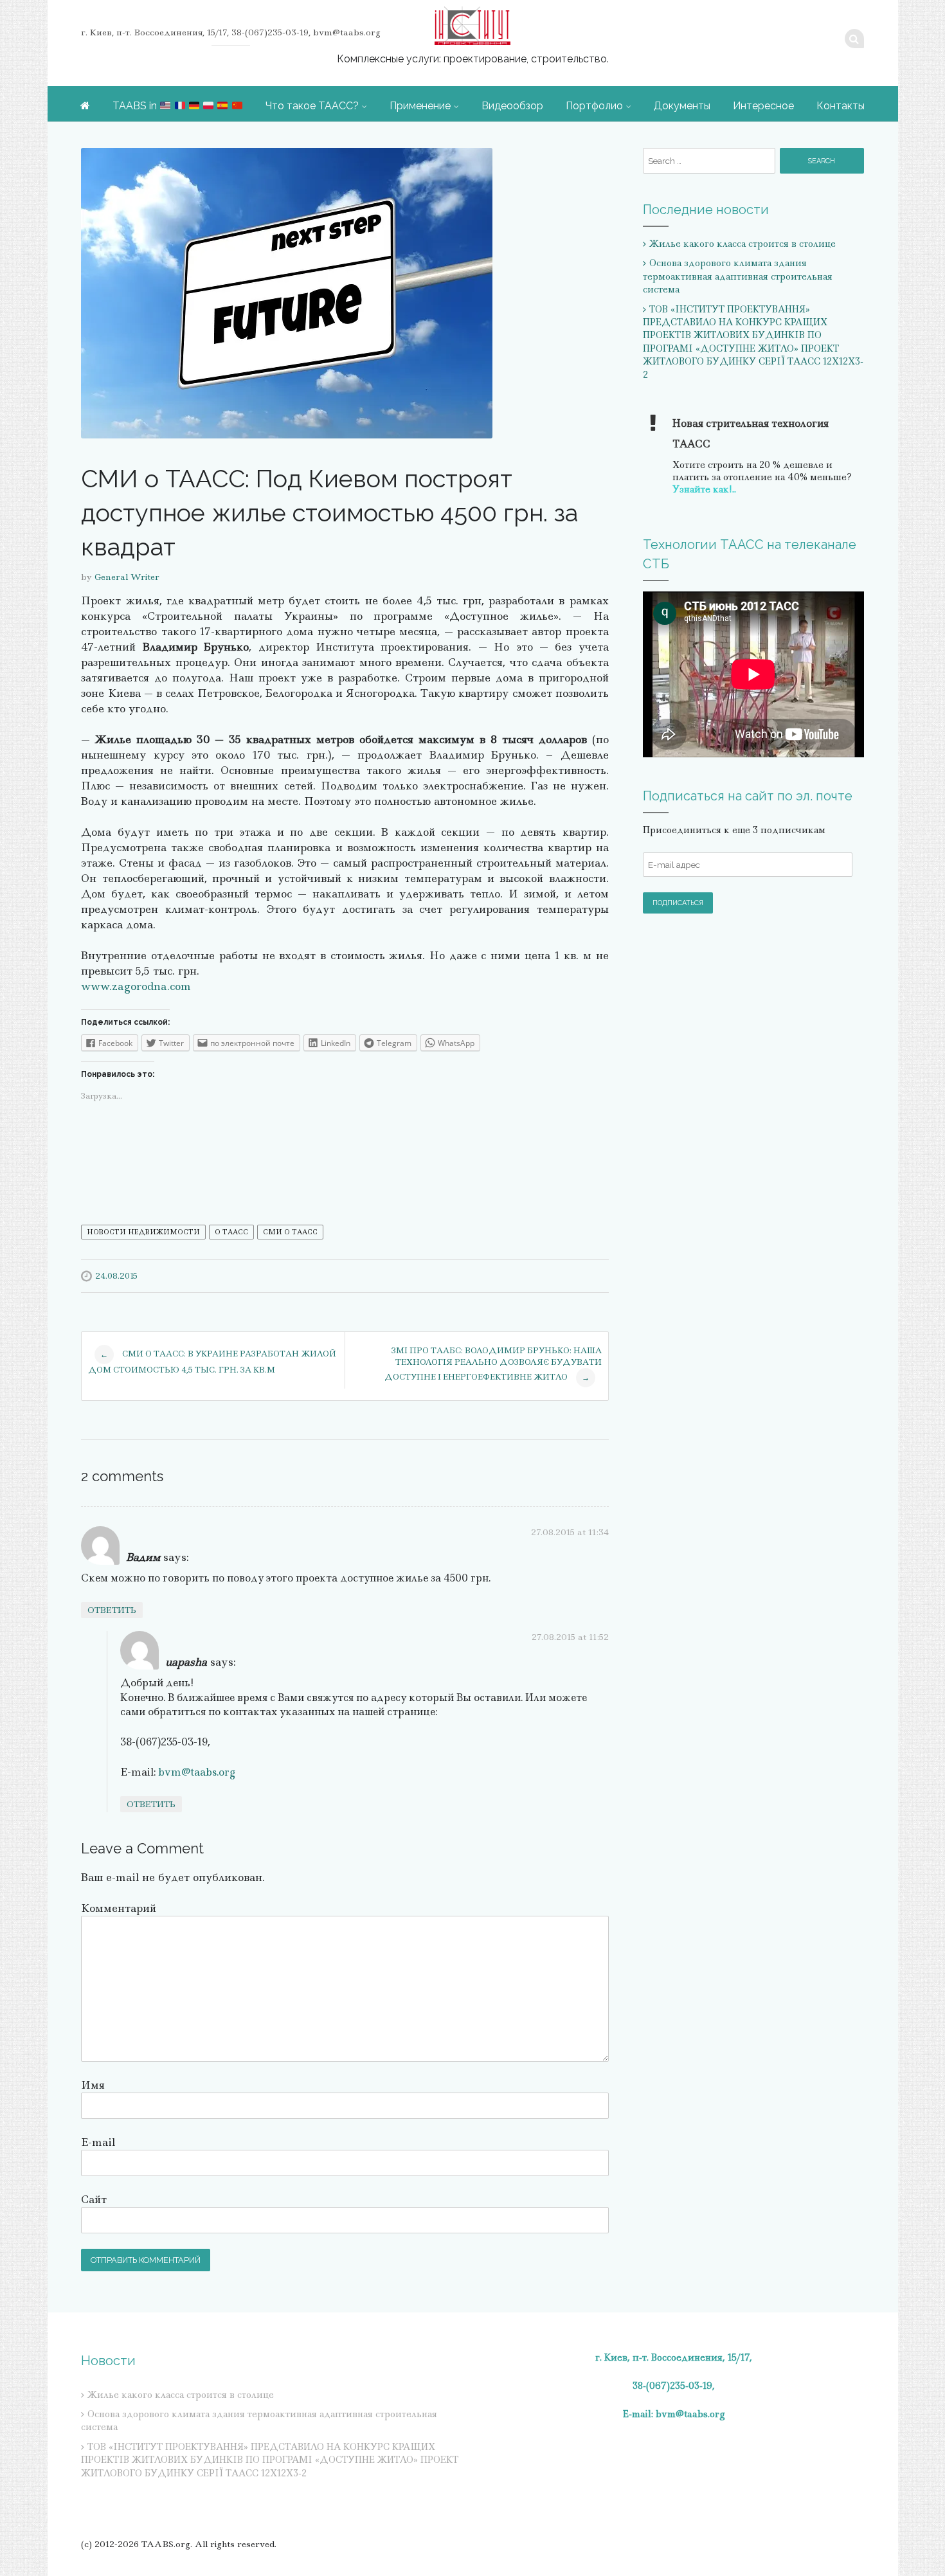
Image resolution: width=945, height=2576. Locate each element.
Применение (420, 106)
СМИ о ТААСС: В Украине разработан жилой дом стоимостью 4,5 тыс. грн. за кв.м (212, 1362)
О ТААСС (231, 1232)
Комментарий (119, 1908)
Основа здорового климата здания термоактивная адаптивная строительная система (738, 276)
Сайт (94, 2199)
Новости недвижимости (143, 1232)
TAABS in (136, 106)
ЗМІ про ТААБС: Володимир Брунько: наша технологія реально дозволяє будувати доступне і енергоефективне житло (493, 1364)
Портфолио (594, 106)
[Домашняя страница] (85, 105)
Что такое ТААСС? (312, 106)
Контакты (841, 106)
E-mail (98, 2142)
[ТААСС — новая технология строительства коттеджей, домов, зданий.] (473, 26)
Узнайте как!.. (704, 489)
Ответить (112, 1610)
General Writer (127, 577)
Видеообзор (512, 106)
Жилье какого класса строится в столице (742, 244)
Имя (93, 2085)
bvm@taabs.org (197, 1772)
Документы (682, 106)
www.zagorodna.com (136, 986)
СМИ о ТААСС (290, 1232)
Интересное (763, 106)
